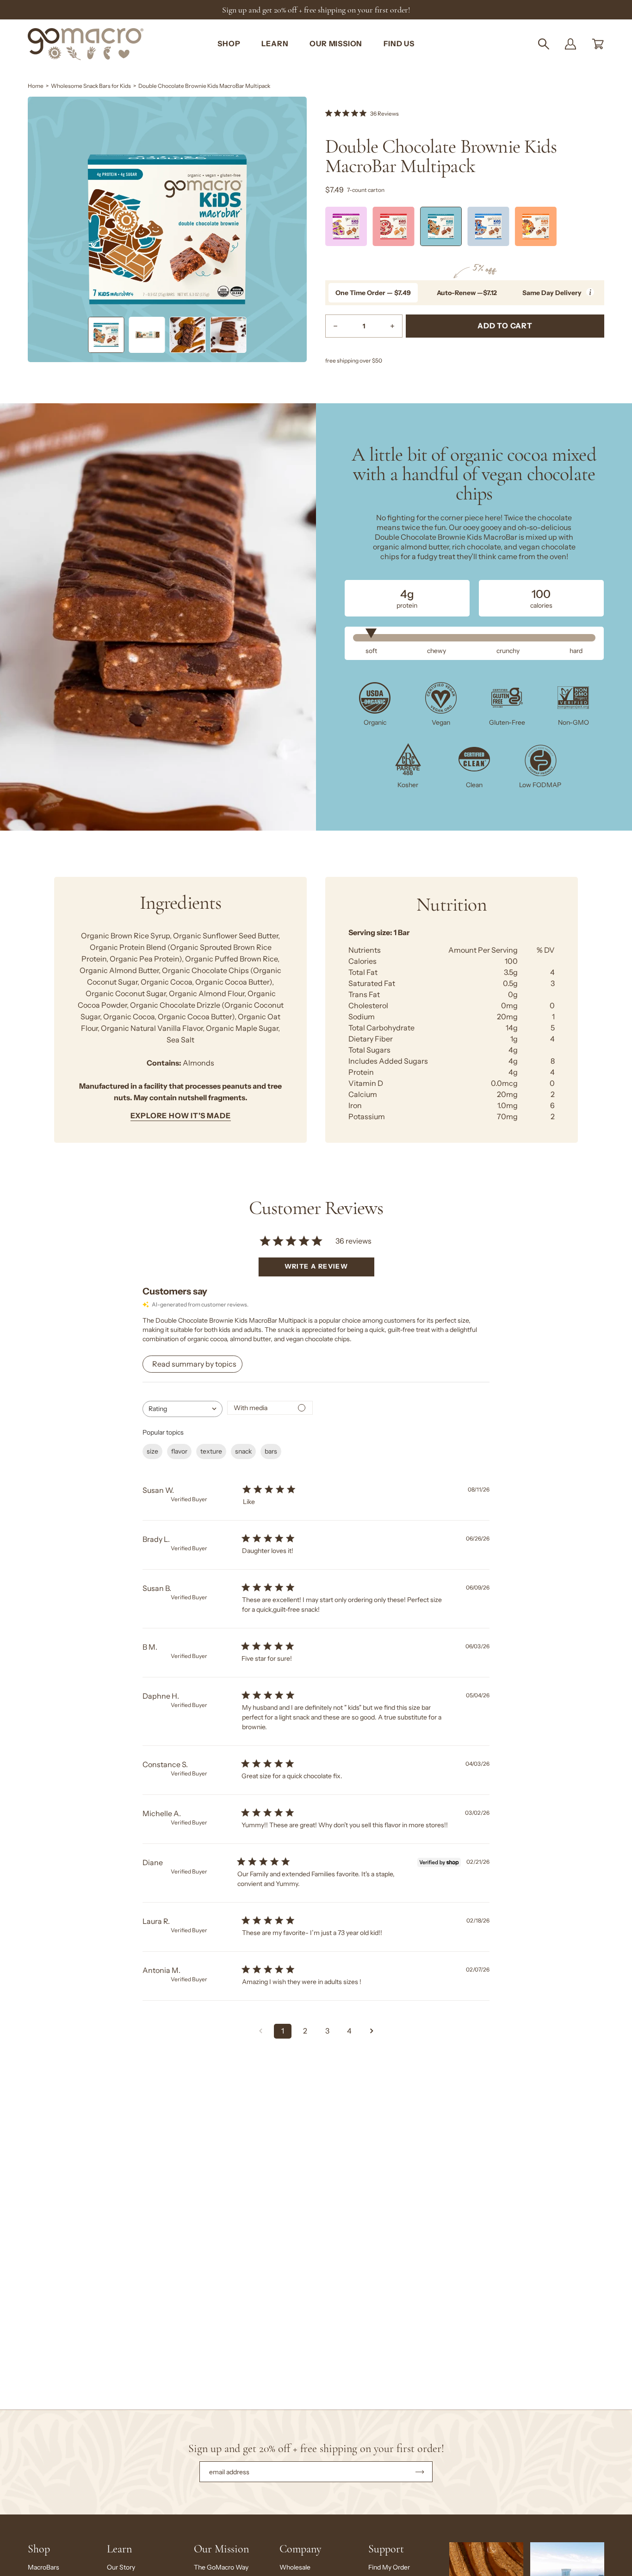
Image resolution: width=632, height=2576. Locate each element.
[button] (544, 44)
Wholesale (295, 2567)
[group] (316, 10)
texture (211, 1451)
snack (243, 1451)
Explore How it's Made (181, 1116)
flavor (179, 1451)
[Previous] (325, 229)
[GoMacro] (86, 44)
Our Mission (221, 2549)
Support (386, 2549)
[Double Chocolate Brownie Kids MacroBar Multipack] (106, 335)
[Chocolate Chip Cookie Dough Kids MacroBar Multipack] (346, 226)
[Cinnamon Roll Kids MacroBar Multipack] (393, 226)
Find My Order (389, 2567)
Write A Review (316, 1266)
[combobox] (183, 1409)
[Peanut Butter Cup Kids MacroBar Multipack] (536, 226)
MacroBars (43, 2567)
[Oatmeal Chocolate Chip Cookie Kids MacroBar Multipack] (488, 226)
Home (36, 86)
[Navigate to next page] (372, 2031)
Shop (39, 2549)
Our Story (121, 2567)
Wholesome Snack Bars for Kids (91, 86)
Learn (119, 2549)
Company (300, 2549)
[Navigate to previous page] (260, 2031)
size (152, 1451)
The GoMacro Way (221, 2567)
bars (271, 1451)
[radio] (373, 293)
